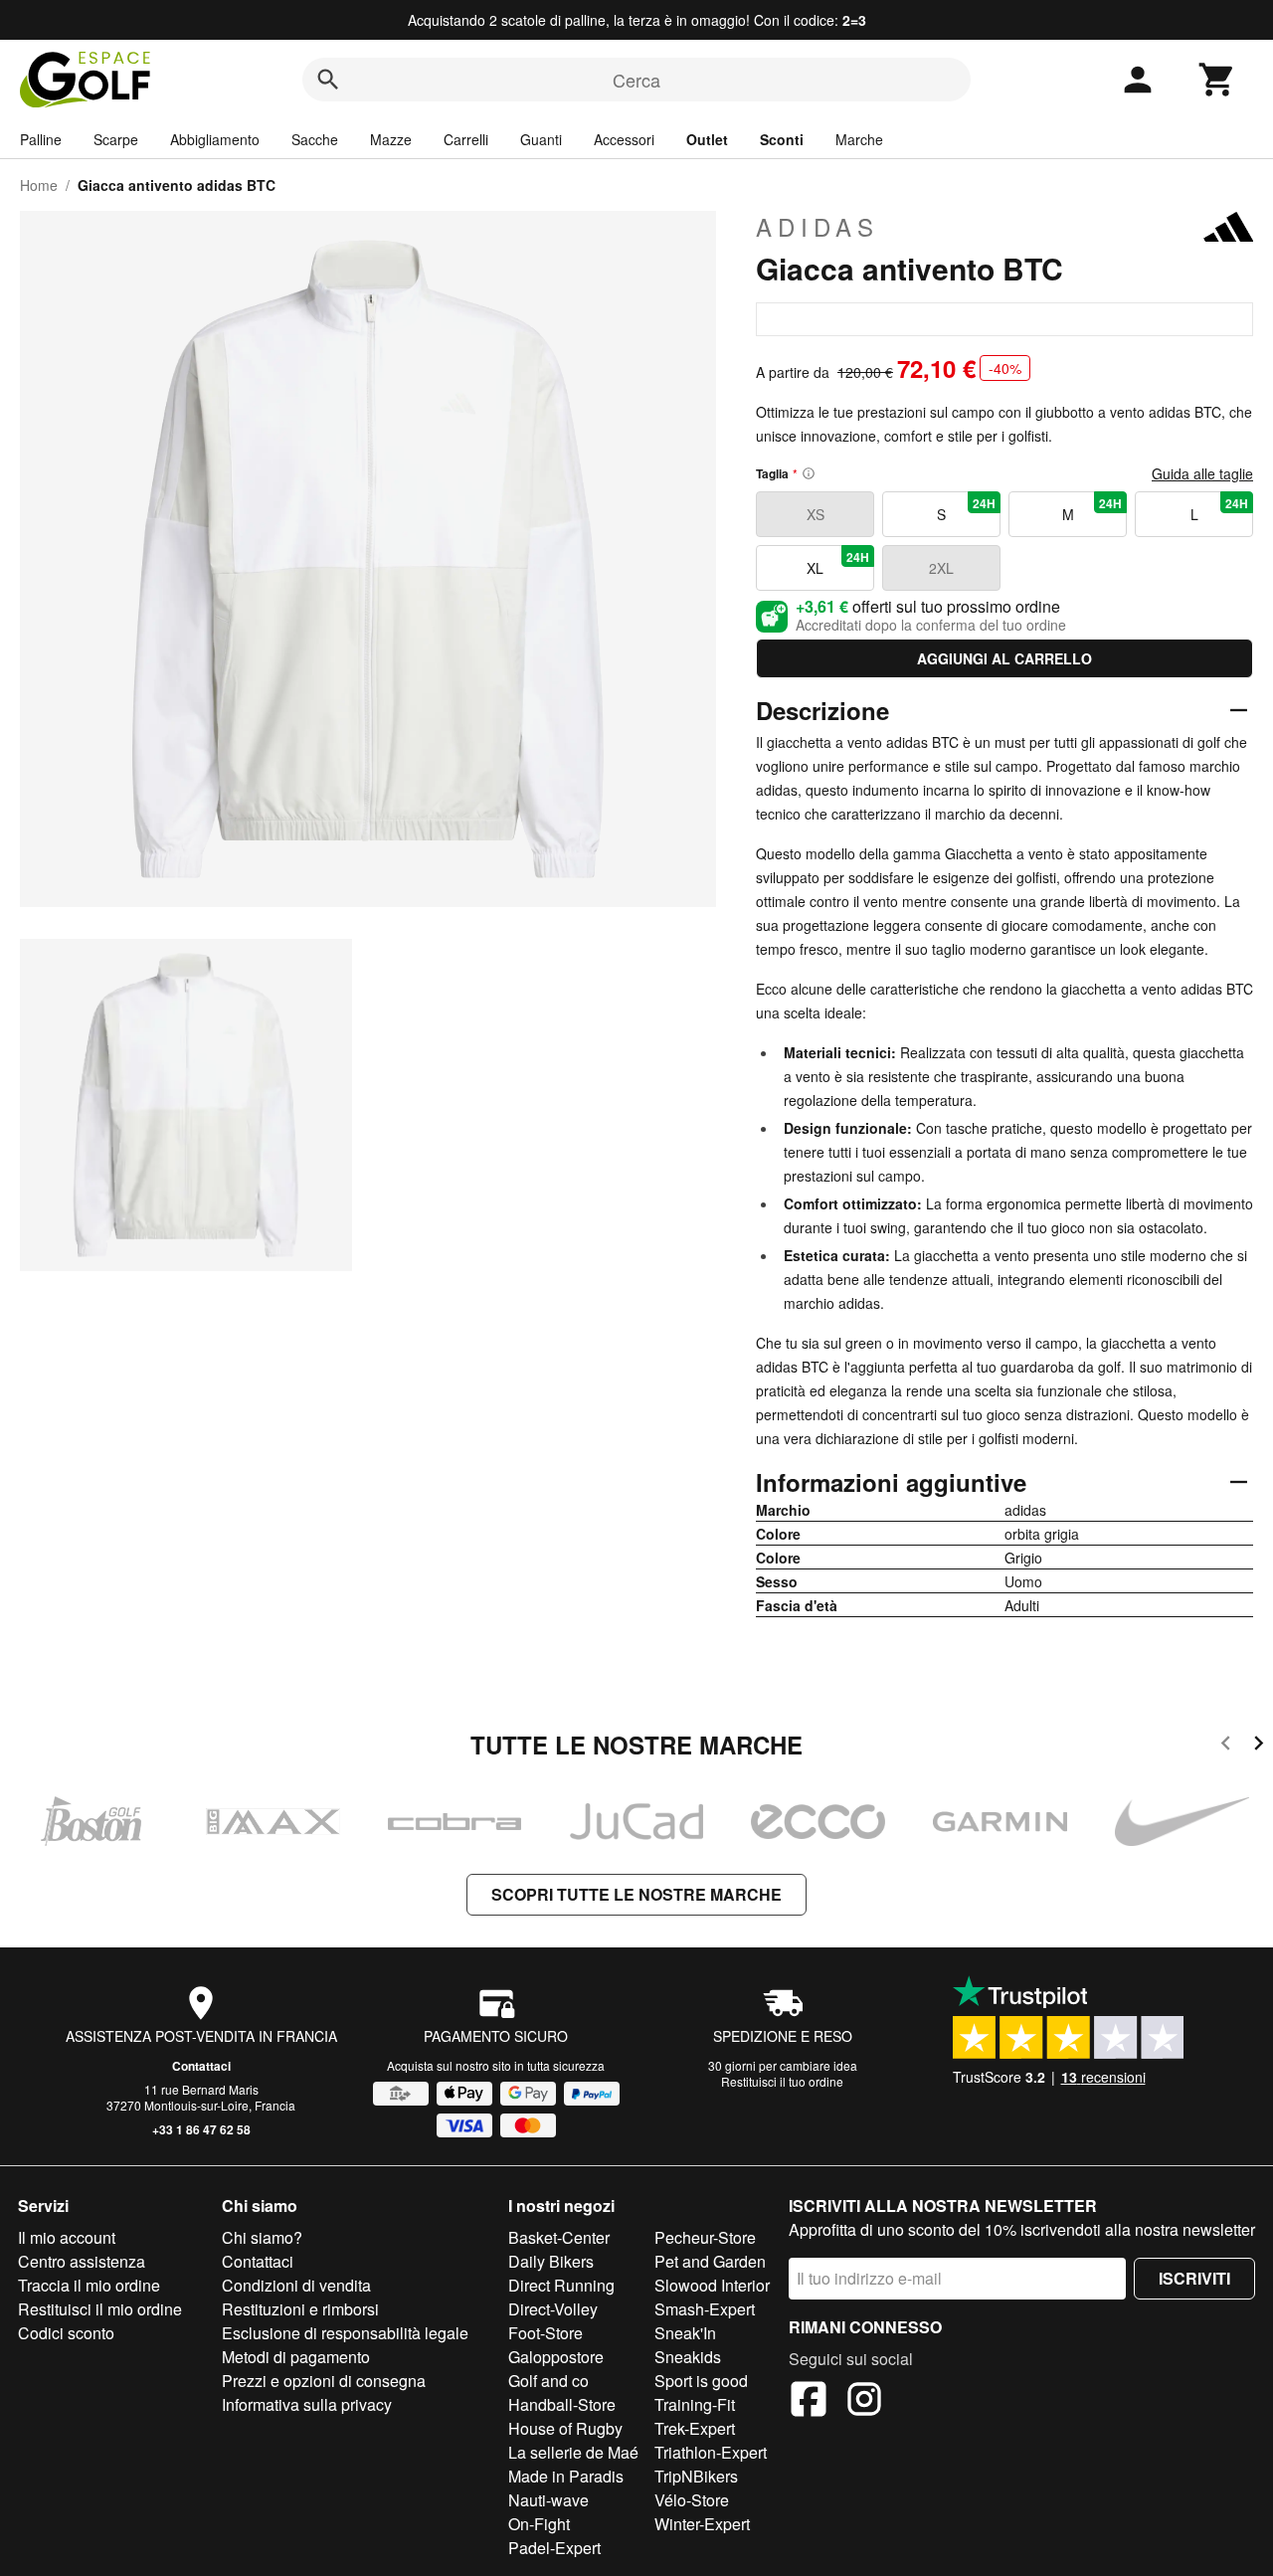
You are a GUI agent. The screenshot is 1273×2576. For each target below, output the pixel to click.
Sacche (315, 139)
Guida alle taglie (1202, 473)
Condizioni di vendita (296, 2285)
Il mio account (67, 2237)
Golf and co (548, 2381)
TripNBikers (696, 2476)
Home (39, 185)
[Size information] (809, 473)
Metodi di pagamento (296, 2357)
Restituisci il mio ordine (100, 2309)
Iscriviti (1194, 2278)
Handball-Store (562, 2404)
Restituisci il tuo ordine (782, 2081)
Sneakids (688, 2357)
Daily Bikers (551, 2261)
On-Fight (539, 2524)
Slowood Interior (712, 2285)
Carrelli (466, 139)
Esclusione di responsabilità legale (345, 2333)
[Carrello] (1217, 80)
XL (838, 563)
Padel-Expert (554, 2548)
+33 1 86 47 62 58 (201, 2129)
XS (816, 514)
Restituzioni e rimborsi (300, 2309)
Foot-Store (546, 2333)
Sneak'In (685, 2333)
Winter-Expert (702, 2524)
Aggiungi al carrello (1004, 658)
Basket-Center (559, 2237)
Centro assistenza (82, 2261)
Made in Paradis (566, 2476)
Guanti (541, 139)
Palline (41, 139)
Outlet (707, 139)
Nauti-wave (548, 2500)
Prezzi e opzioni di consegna (324, 2381)
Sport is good (701, 2381)
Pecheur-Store (705, 2237)
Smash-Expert (705, 2309)
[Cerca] (328, 80)
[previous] (1226, 1746)
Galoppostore (556, 2357)
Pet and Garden (710, 2261)
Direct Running (561, 2285)
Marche (859, 139)
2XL (941, 568)
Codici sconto (66, 2333)
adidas (818, 227)
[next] (1259, 1746)
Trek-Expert (695, 2428)
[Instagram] (864, 2402)
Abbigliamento (215, 139)
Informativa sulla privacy (307, 2404)
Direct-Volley (553, 2309)
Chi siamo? (262, 2237)
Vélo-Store (692, 2500)
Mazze (391, 139)
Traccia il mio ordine (89, 2285)
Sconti (782, 139)
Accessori (624, 139)
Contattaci (201, 2066)
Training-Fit (695, 2404)
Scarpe (116, 139)
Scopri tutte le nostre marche (636, 1894)
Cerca (636, 80)
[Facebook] (809, 2402)
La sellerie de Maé (573, 2452)
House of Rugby (565, 2428)
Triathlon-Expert (711, 2452)
